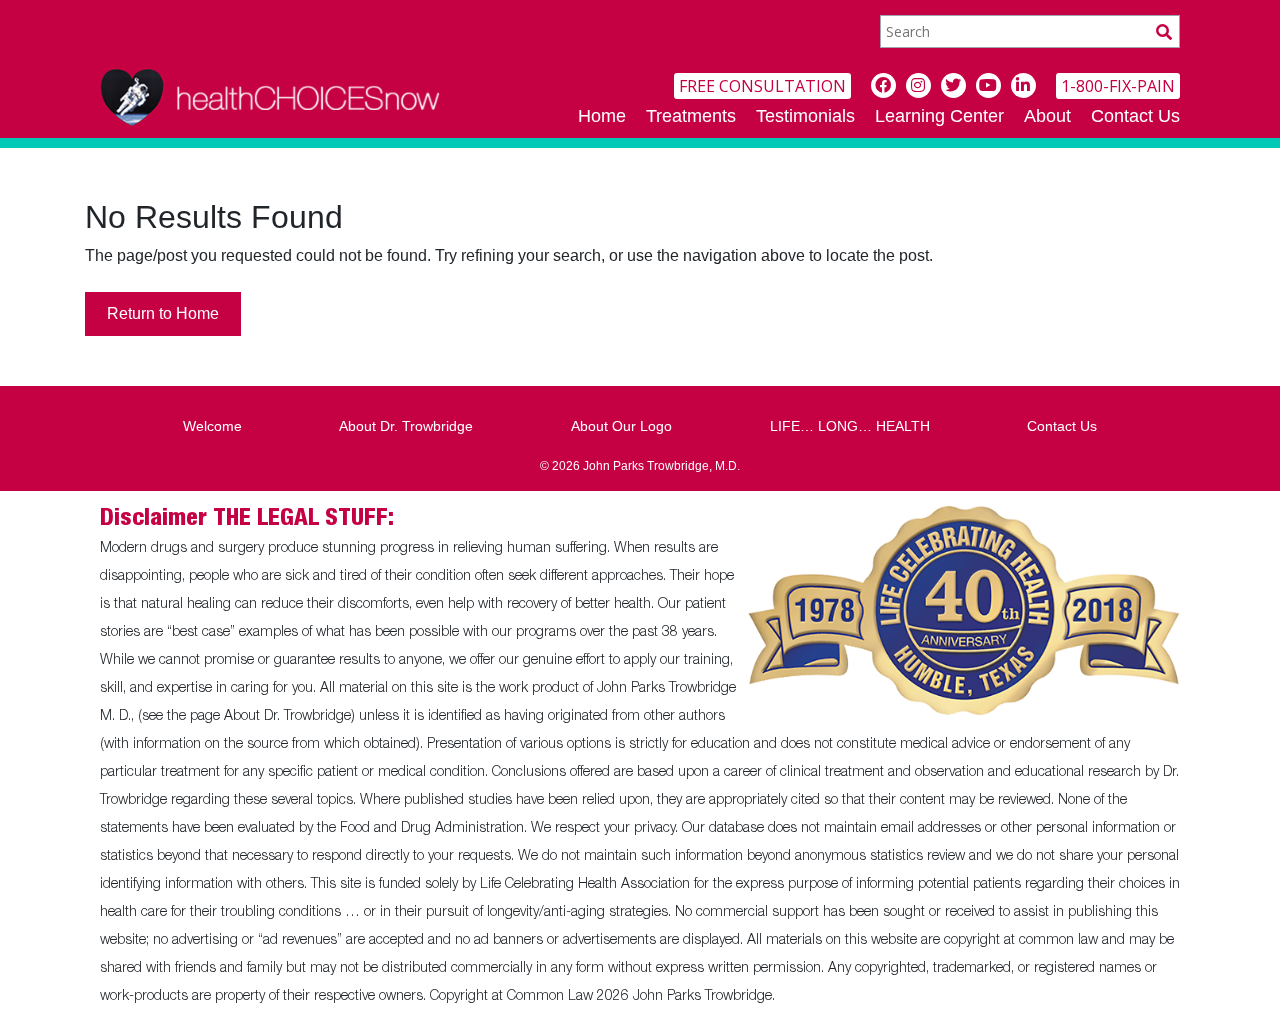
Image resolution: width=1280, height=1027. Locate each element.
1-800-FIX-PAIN (1118, 86)
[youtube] (988, 85)
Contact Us (1135, 116)
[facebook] (883, 85)
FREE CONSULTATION (762, 86)
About (1047, 116)
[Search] (1163, 31)
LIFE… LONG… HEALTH (850, 426)
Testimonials (805, 116)
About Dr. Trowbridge (406, 426)
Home (602, 116)
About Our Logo (621, 426)
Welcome (212, 426)
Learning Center (939, 116)
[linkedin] (1023, 85)
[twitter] (953, 85)
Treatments (691, 116)
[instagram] (918, 85)
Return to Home (163, 313)
